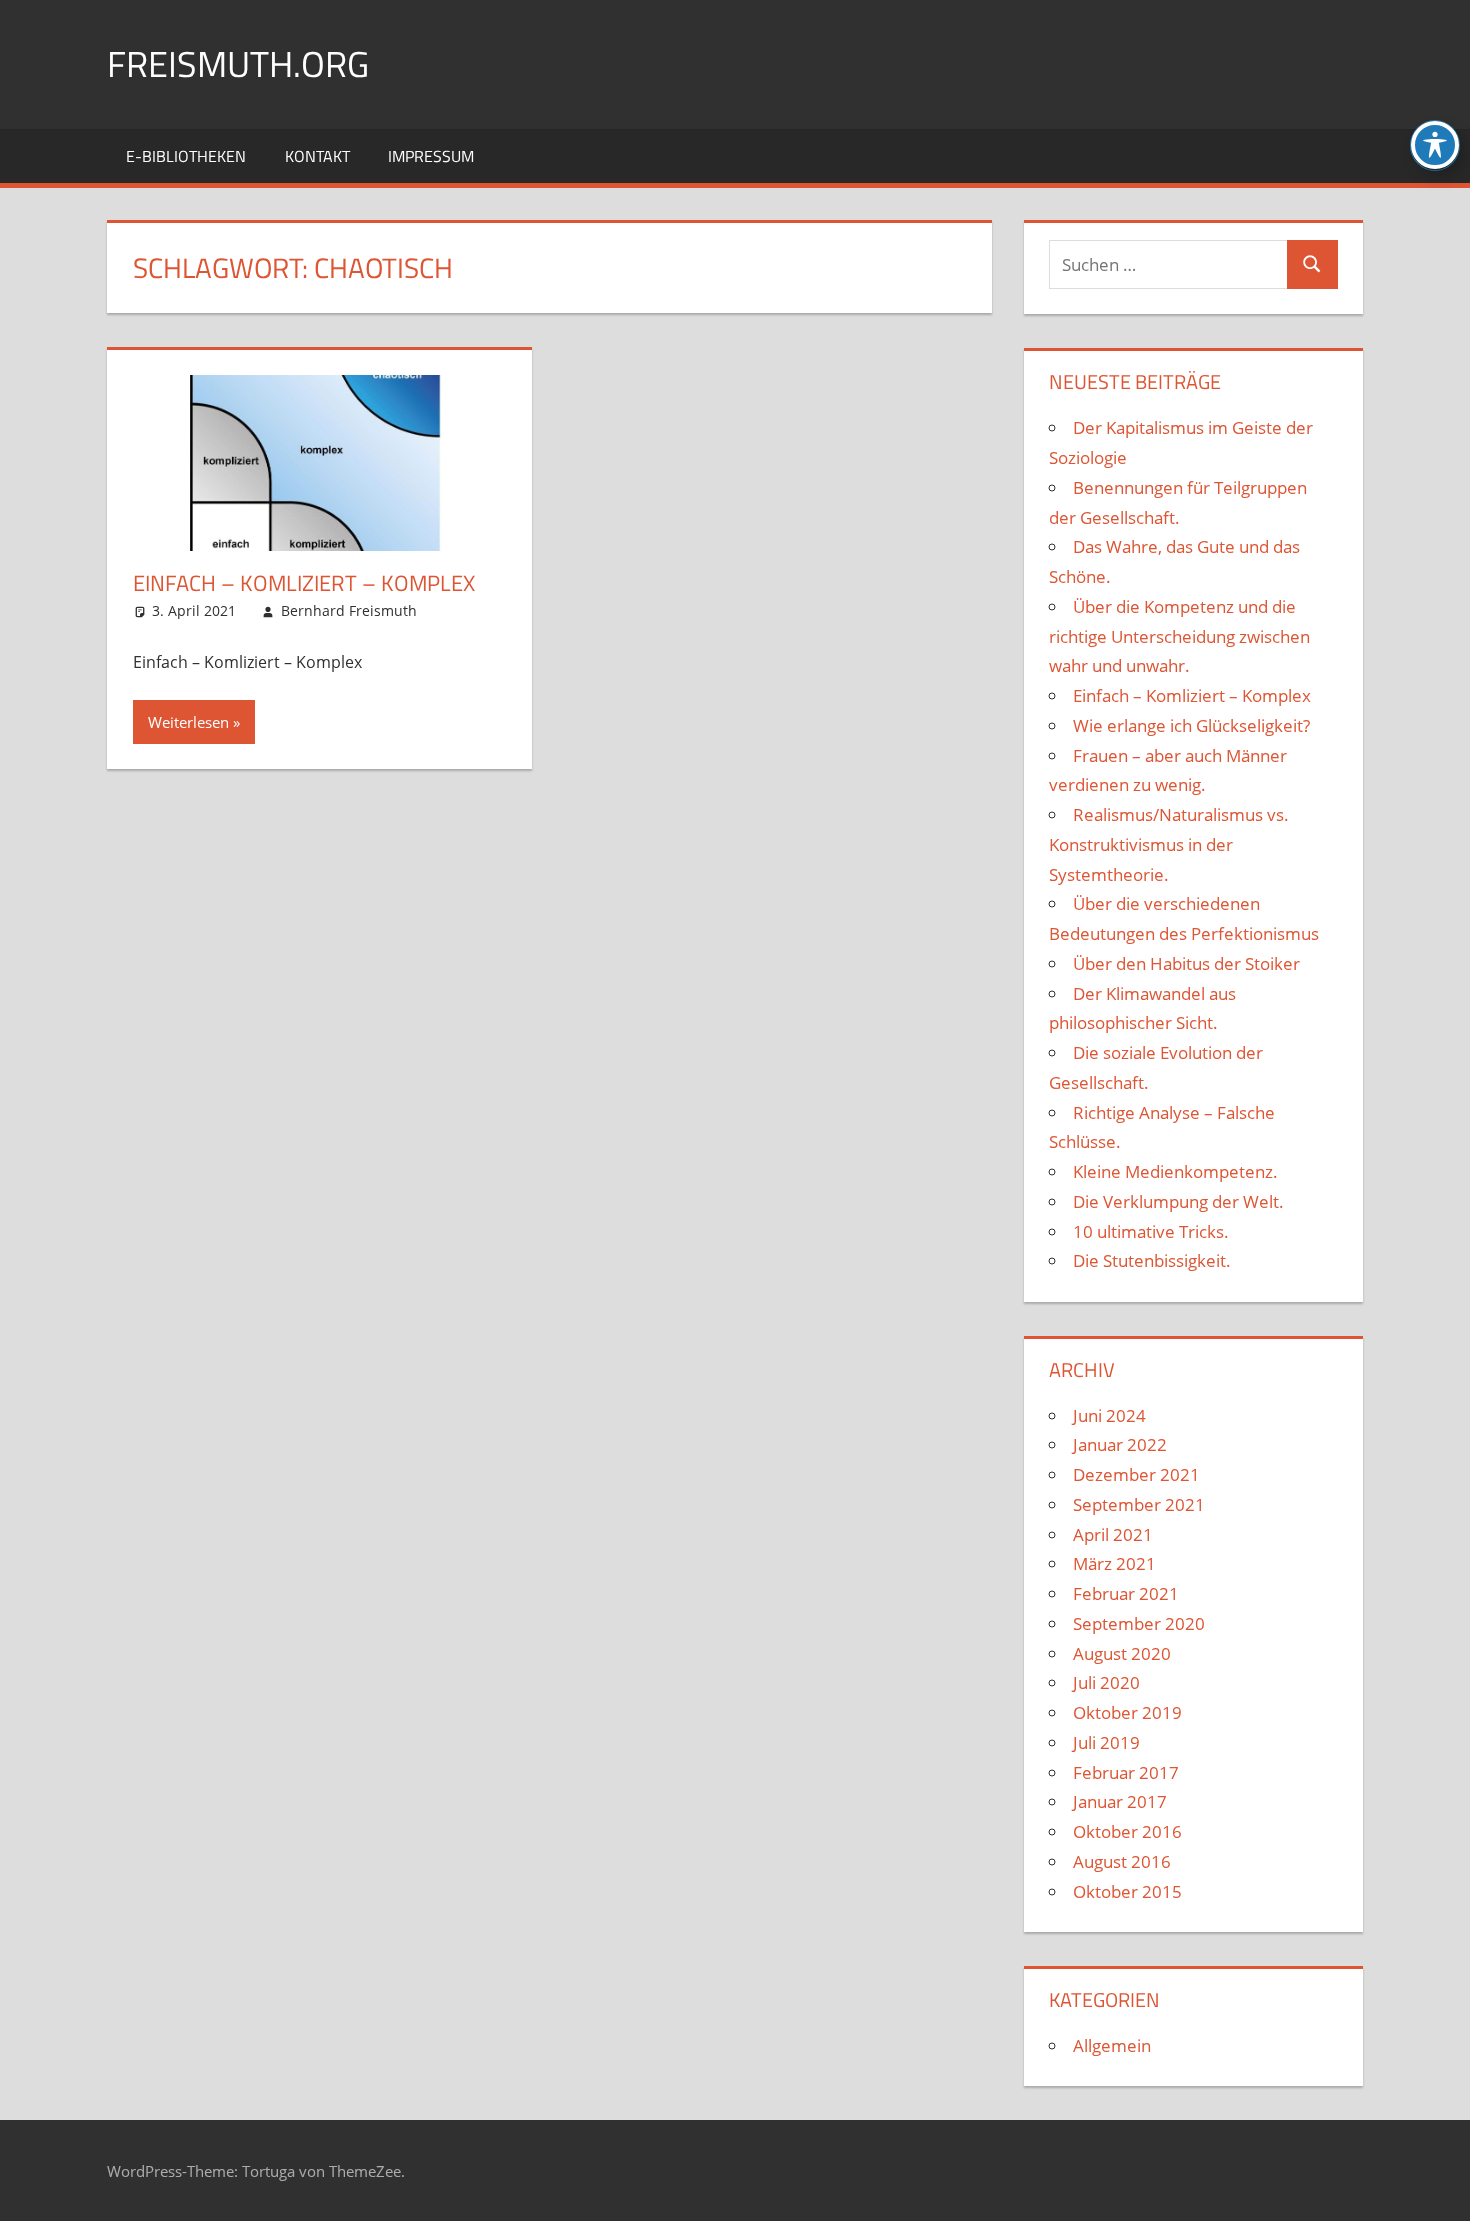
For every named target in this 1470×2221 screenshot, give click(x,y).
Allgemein (1112, 2045)
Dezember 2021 (1136, 1474)
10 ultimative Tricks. (1151, 1231)
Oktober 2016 (1127, 1831)
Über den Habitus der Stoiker (1186, 963)
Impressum (431, 156)
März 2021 (1114, 1563)
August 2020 (1122, 1653)
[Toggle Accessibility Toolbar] (1435, 145)
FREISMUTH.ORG (238, 63)
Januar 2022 (1120, 1444)
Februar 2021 (1126, 1593)
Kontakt (317, 156)
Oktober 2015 (1127, 1891)
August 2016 (1122, 1861)
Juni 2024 (1109, 1415)
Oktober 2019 (1127, 1712)
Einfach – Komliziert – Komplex (304, 583)
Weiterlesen (188, 722)
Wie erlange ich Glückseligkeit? (1191, 725)
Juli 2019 (1106, 1742)
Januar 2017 (1120, 1801)
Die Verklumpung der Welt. (1178, 1201)
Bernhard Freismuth (349, 610)
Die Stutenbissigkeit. (1152, 1260)
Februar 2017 (1126, 1772)
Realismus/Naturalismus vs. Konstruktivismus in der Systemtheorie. (1169, 844)
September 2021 (1139, 1504)
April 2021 (1113, 1534)
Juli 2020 (1106, 1682)
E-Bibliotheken (186, 156)
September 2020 (1139, 1623)
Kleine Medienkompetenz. (1175, 1171)
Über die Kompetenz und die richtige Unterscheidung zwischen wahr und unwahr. (1179, 636)
